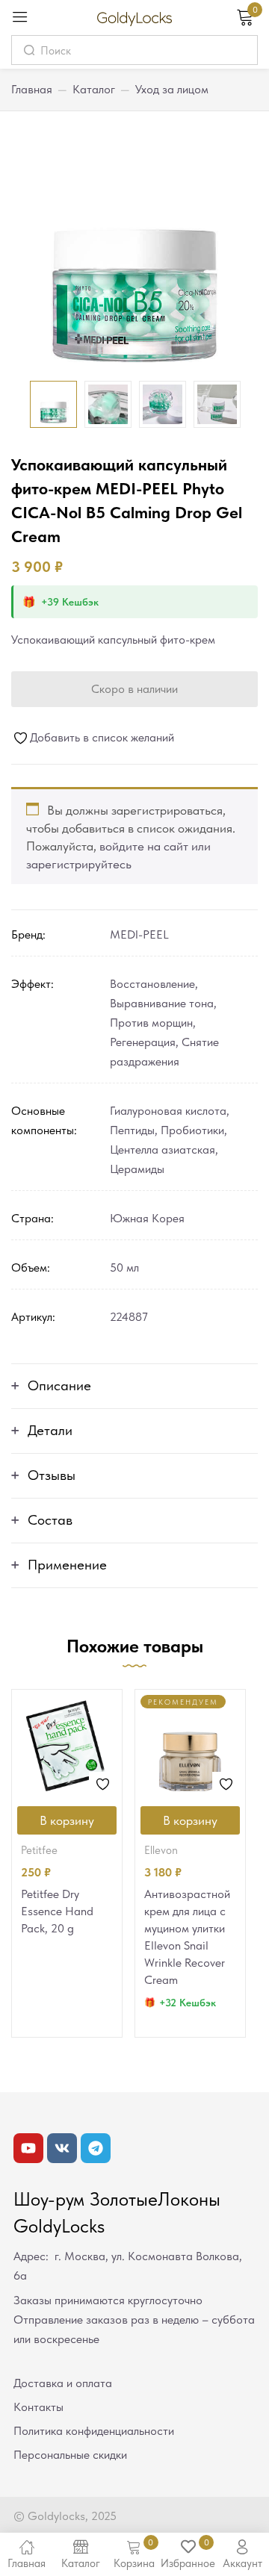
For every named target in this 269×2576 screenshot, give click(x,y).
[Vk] (62, 2148)
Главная (32, 89)
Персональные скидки (70, 2455)
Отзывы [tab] (52, 1475)
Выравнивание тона (162, 1003)
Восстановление (152, 984)
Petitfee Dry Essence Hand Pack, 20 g (57, 1911)
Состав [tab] (50, 1520)
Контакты (38, 2407)
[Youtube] (28, 2148)
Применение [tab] (67, 1565)
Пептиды (132, 1130)
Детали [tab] (50, 1430)
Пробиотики (192, 1130)
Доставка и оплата (63, 2383)
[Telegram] (96, 2148)
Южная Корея (147, 1218)
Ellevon (161, 1850)
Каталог (94, 89)
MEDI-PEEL (139, 934)
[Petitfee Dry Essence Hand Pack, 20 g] (67, 1745)
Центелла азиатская (163, 1149)
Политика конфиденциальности (94, 2431)
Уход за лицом (172, 89)
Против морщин (151, 1023)
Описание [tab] (59, 1385)
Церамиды (137, 1169)
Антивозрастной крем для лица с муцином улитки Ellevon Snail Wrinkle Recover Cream (187, 1937)
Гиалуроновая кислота (168, 1111)
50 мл (124, 1267)
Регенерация (143, 1042)
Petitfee (39, 1850)
